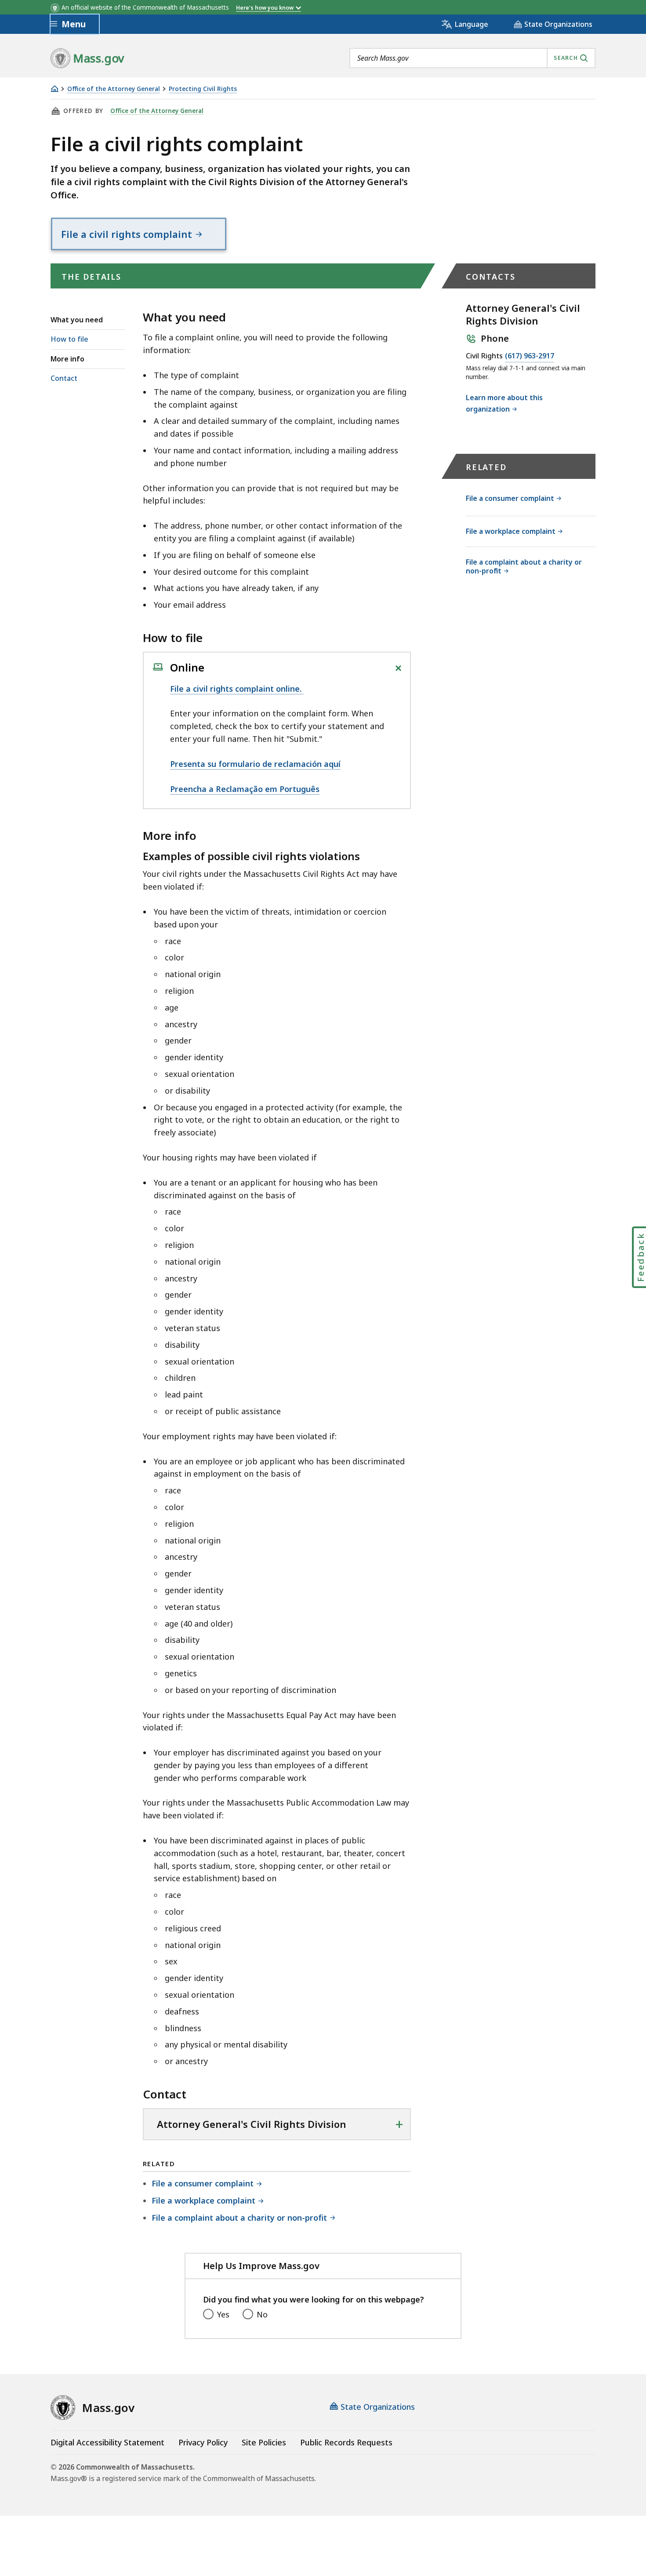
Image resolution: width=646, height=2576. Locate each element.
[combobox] (472, 58)
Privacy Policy (203, 2442)
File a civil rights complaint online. (237, 689)
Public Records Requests (346, 2442)
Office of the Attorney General (114, 89)
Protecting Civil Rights (203, 89)
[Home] (54, 89)
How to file (69, 339)
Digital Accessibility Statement (107, 2442)
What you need (77, 320)
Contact (64, 378)
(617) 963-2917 (530, 356)
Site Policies (264, 2442)
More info (67, 359)
